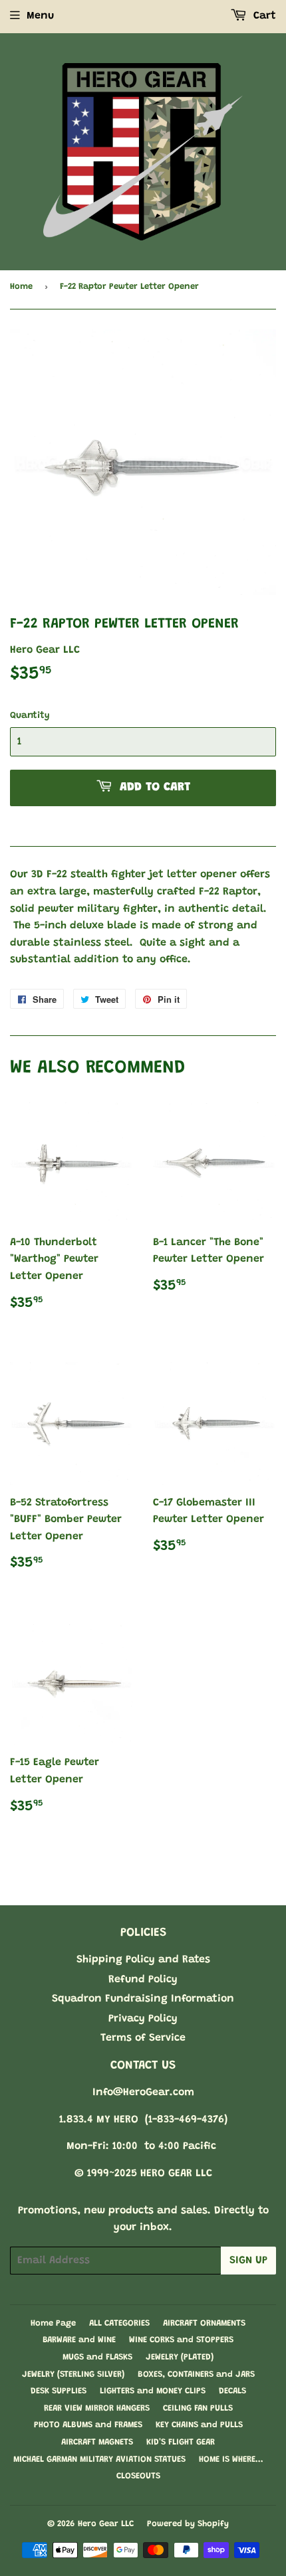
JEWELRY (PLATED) (180, 2357)
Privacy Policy (143, 2019)
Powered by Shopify (188, 2524)
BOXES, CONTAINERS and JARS (196, 2374)
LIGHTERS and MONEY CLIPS (153, 2391)
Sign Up (248, 2261)
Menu (40, 16)
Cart (263, 16)
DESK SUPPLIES (59, 2391)
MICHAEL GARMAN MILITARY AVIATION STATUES (99, 2459)
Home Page (53, 2323)
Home (21, 287)
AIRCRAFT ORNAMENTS (204, 2323)
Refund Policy (143, 1980)
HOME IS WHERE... (231, 2459)
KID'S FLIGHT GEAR (181, 2442)
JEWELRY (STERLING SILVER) (73, 2374)
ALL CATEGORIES (119, 2323)
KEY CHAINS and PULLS (199, 2425)
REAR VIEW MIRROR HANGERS (97, 2408)
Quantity (30, 716)
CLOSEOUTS (138, 2476)
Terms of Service (143, 2038)
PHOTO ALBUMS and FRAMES (88, 2425)
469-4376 (202, 2120)
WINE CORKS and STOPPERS (181, 2340)
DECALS (232, 2391)
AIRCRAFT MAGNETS (97, 2442)
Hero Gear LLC (106, 2524)
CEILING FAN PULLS (198, 2408)
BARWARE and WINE (79, 2340)
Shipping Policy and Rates (143, 1960)
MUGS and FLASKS (97, 2357)
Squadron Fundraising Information (143, 1999)
